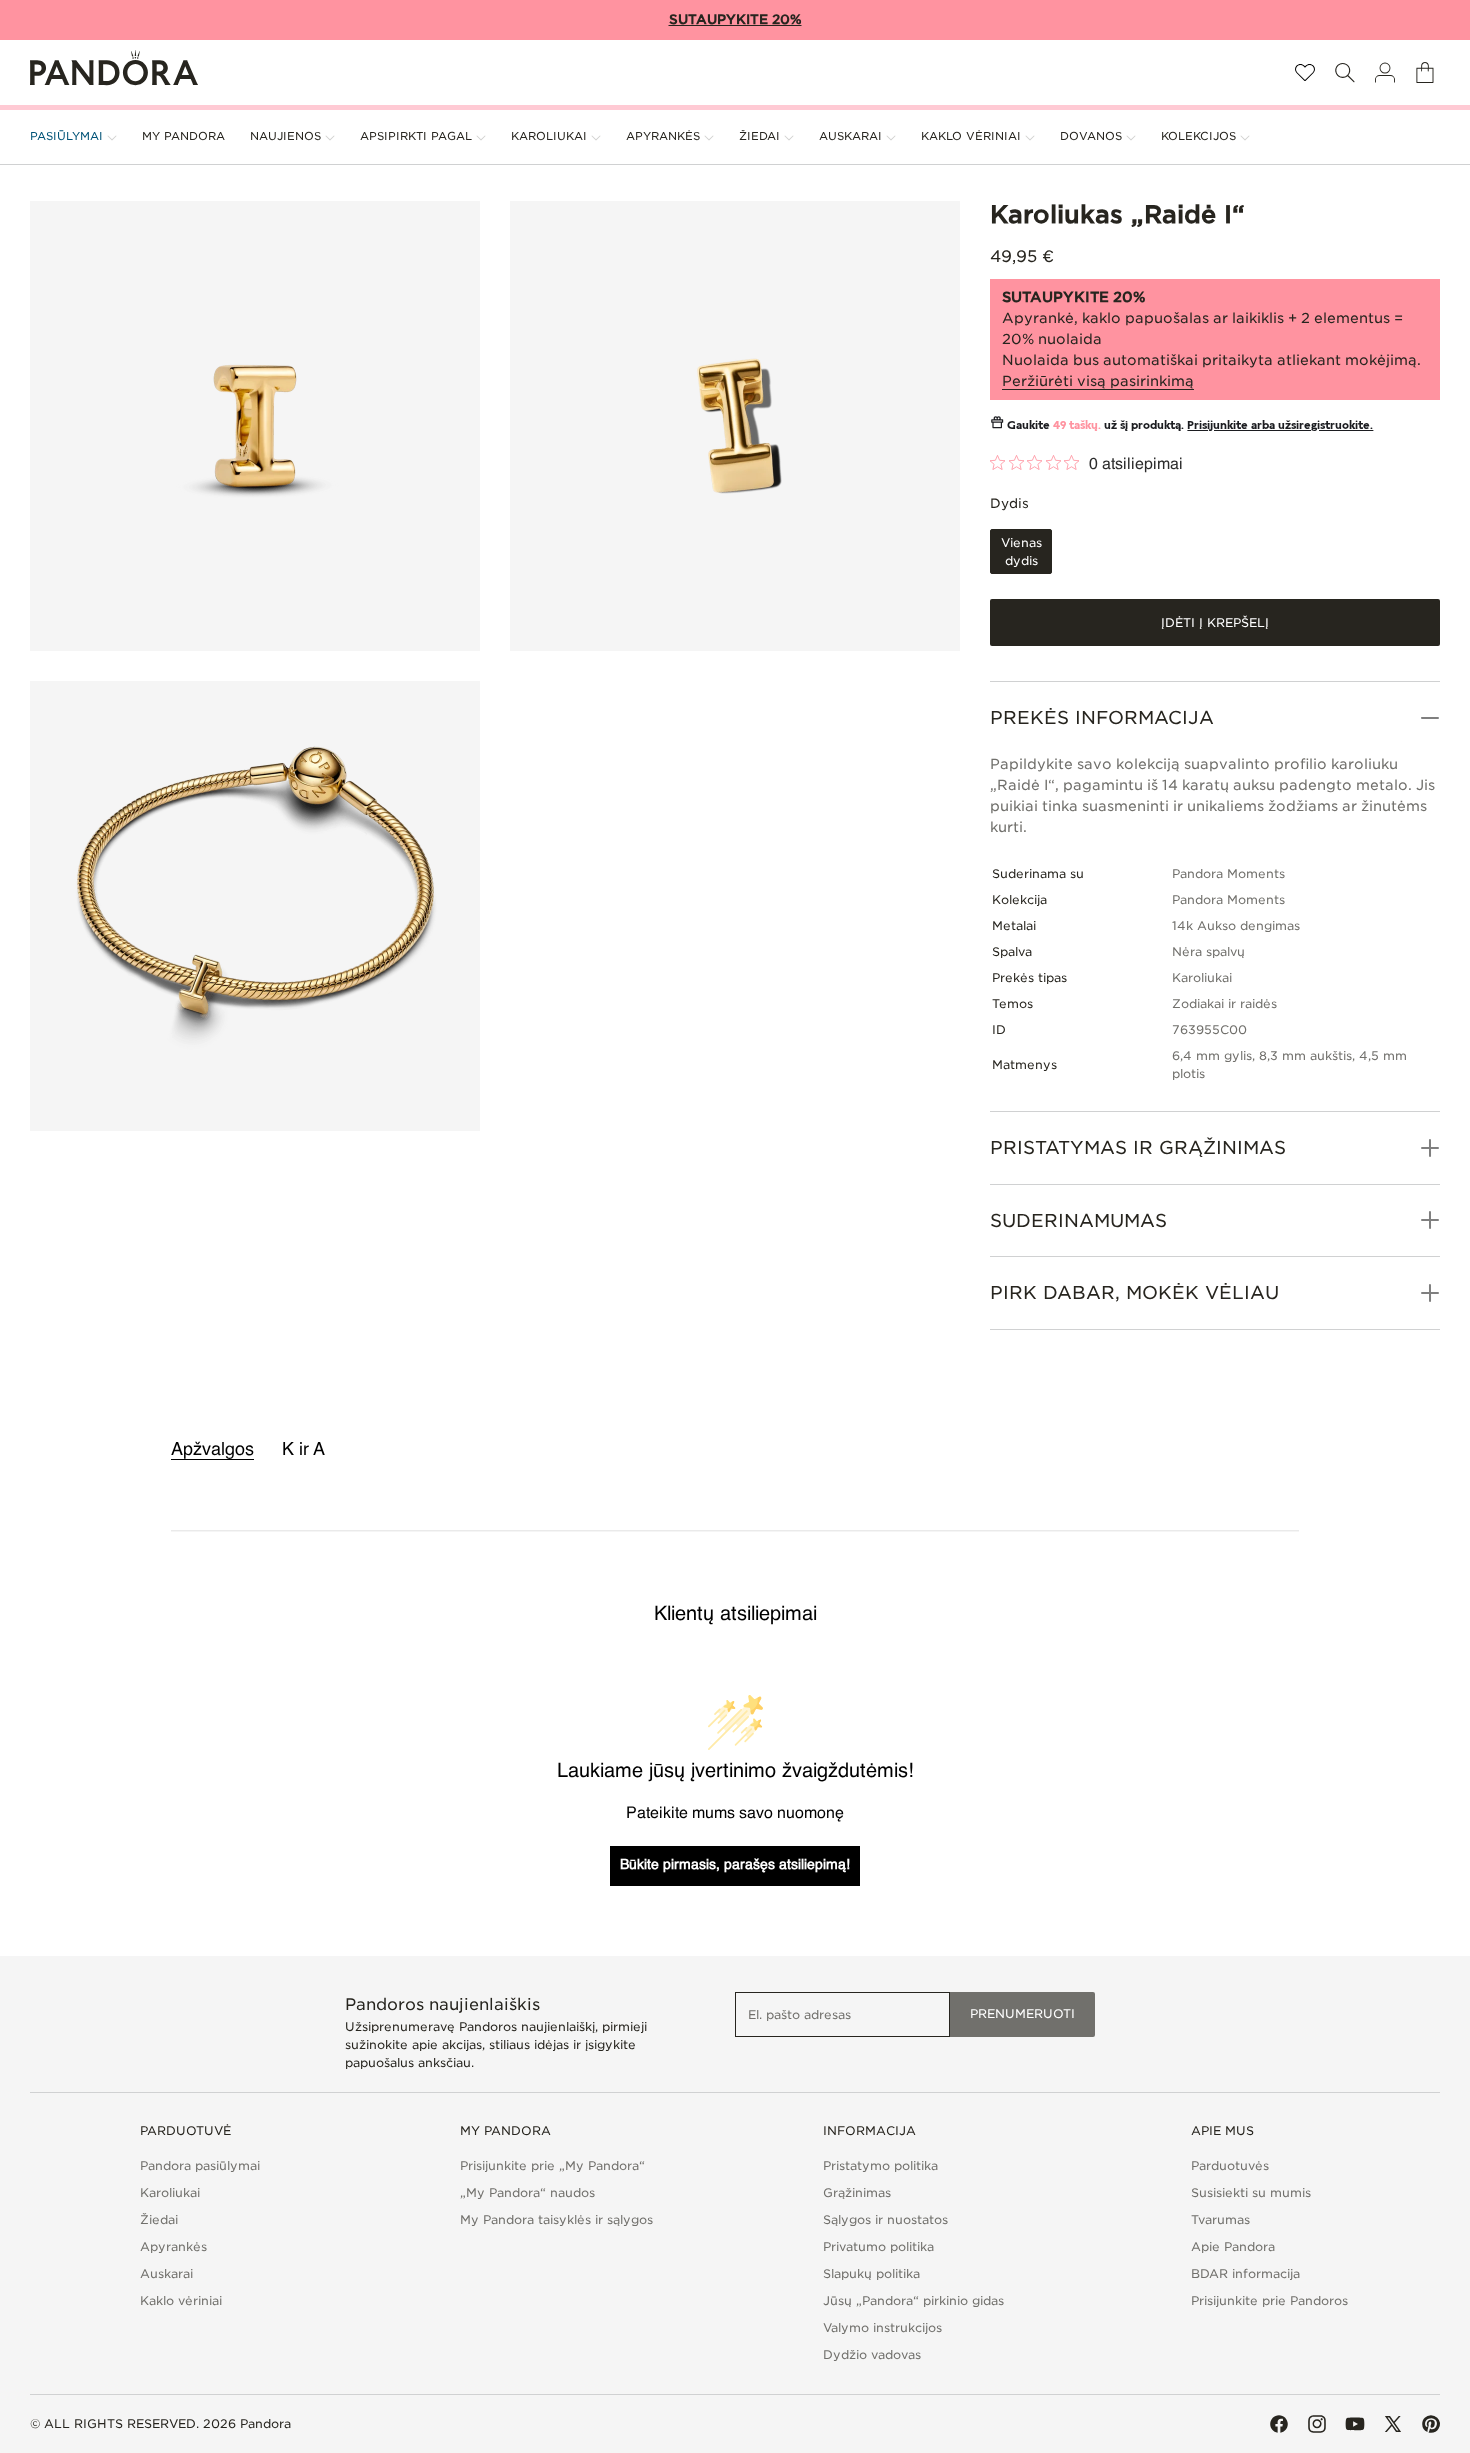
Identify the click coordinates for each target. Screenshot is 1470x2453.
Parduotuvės (1230, 2165)
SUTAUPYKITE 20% (735, 19)
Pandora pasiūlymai (200, 2165)
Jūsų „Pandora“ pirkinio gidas (913, 2300)
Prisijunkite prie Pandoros (1269, 2300)
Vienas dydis (1026, 554)
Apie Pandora (1233, 2246)
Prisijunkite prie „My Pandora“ (552, 2165)
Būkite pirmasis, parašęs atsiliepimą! (735, 1865)
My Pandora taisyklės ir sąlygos (556, 2219)
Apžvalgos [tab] (212, 1450)
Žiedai (159, 2219)
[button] (1345, 72)
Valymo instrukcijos (882, 2327)
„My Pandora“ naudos (527, 2192)
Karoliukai (170, 2192)
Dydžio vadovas (872, 2354)
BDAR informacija (1245, 2273)
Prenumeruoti (1022, 2013)
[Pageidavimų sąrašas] (1305, 72)
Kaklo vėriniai (181, 2300)
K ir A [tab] (303, 1450)
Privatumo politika (878, 2246)
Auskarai (166, 2273)
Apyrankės (173, 2246)
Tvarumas (1220, 2219)
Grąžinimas (857, 2192)
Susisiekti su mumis (1251, 2192)
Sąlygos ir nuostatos (885, 2219)
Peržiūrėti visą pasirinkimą (1098, 381)
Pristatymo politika (880, 2165)
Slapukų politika (871, 2273)
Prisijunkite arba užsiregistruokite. (1280, 424)
